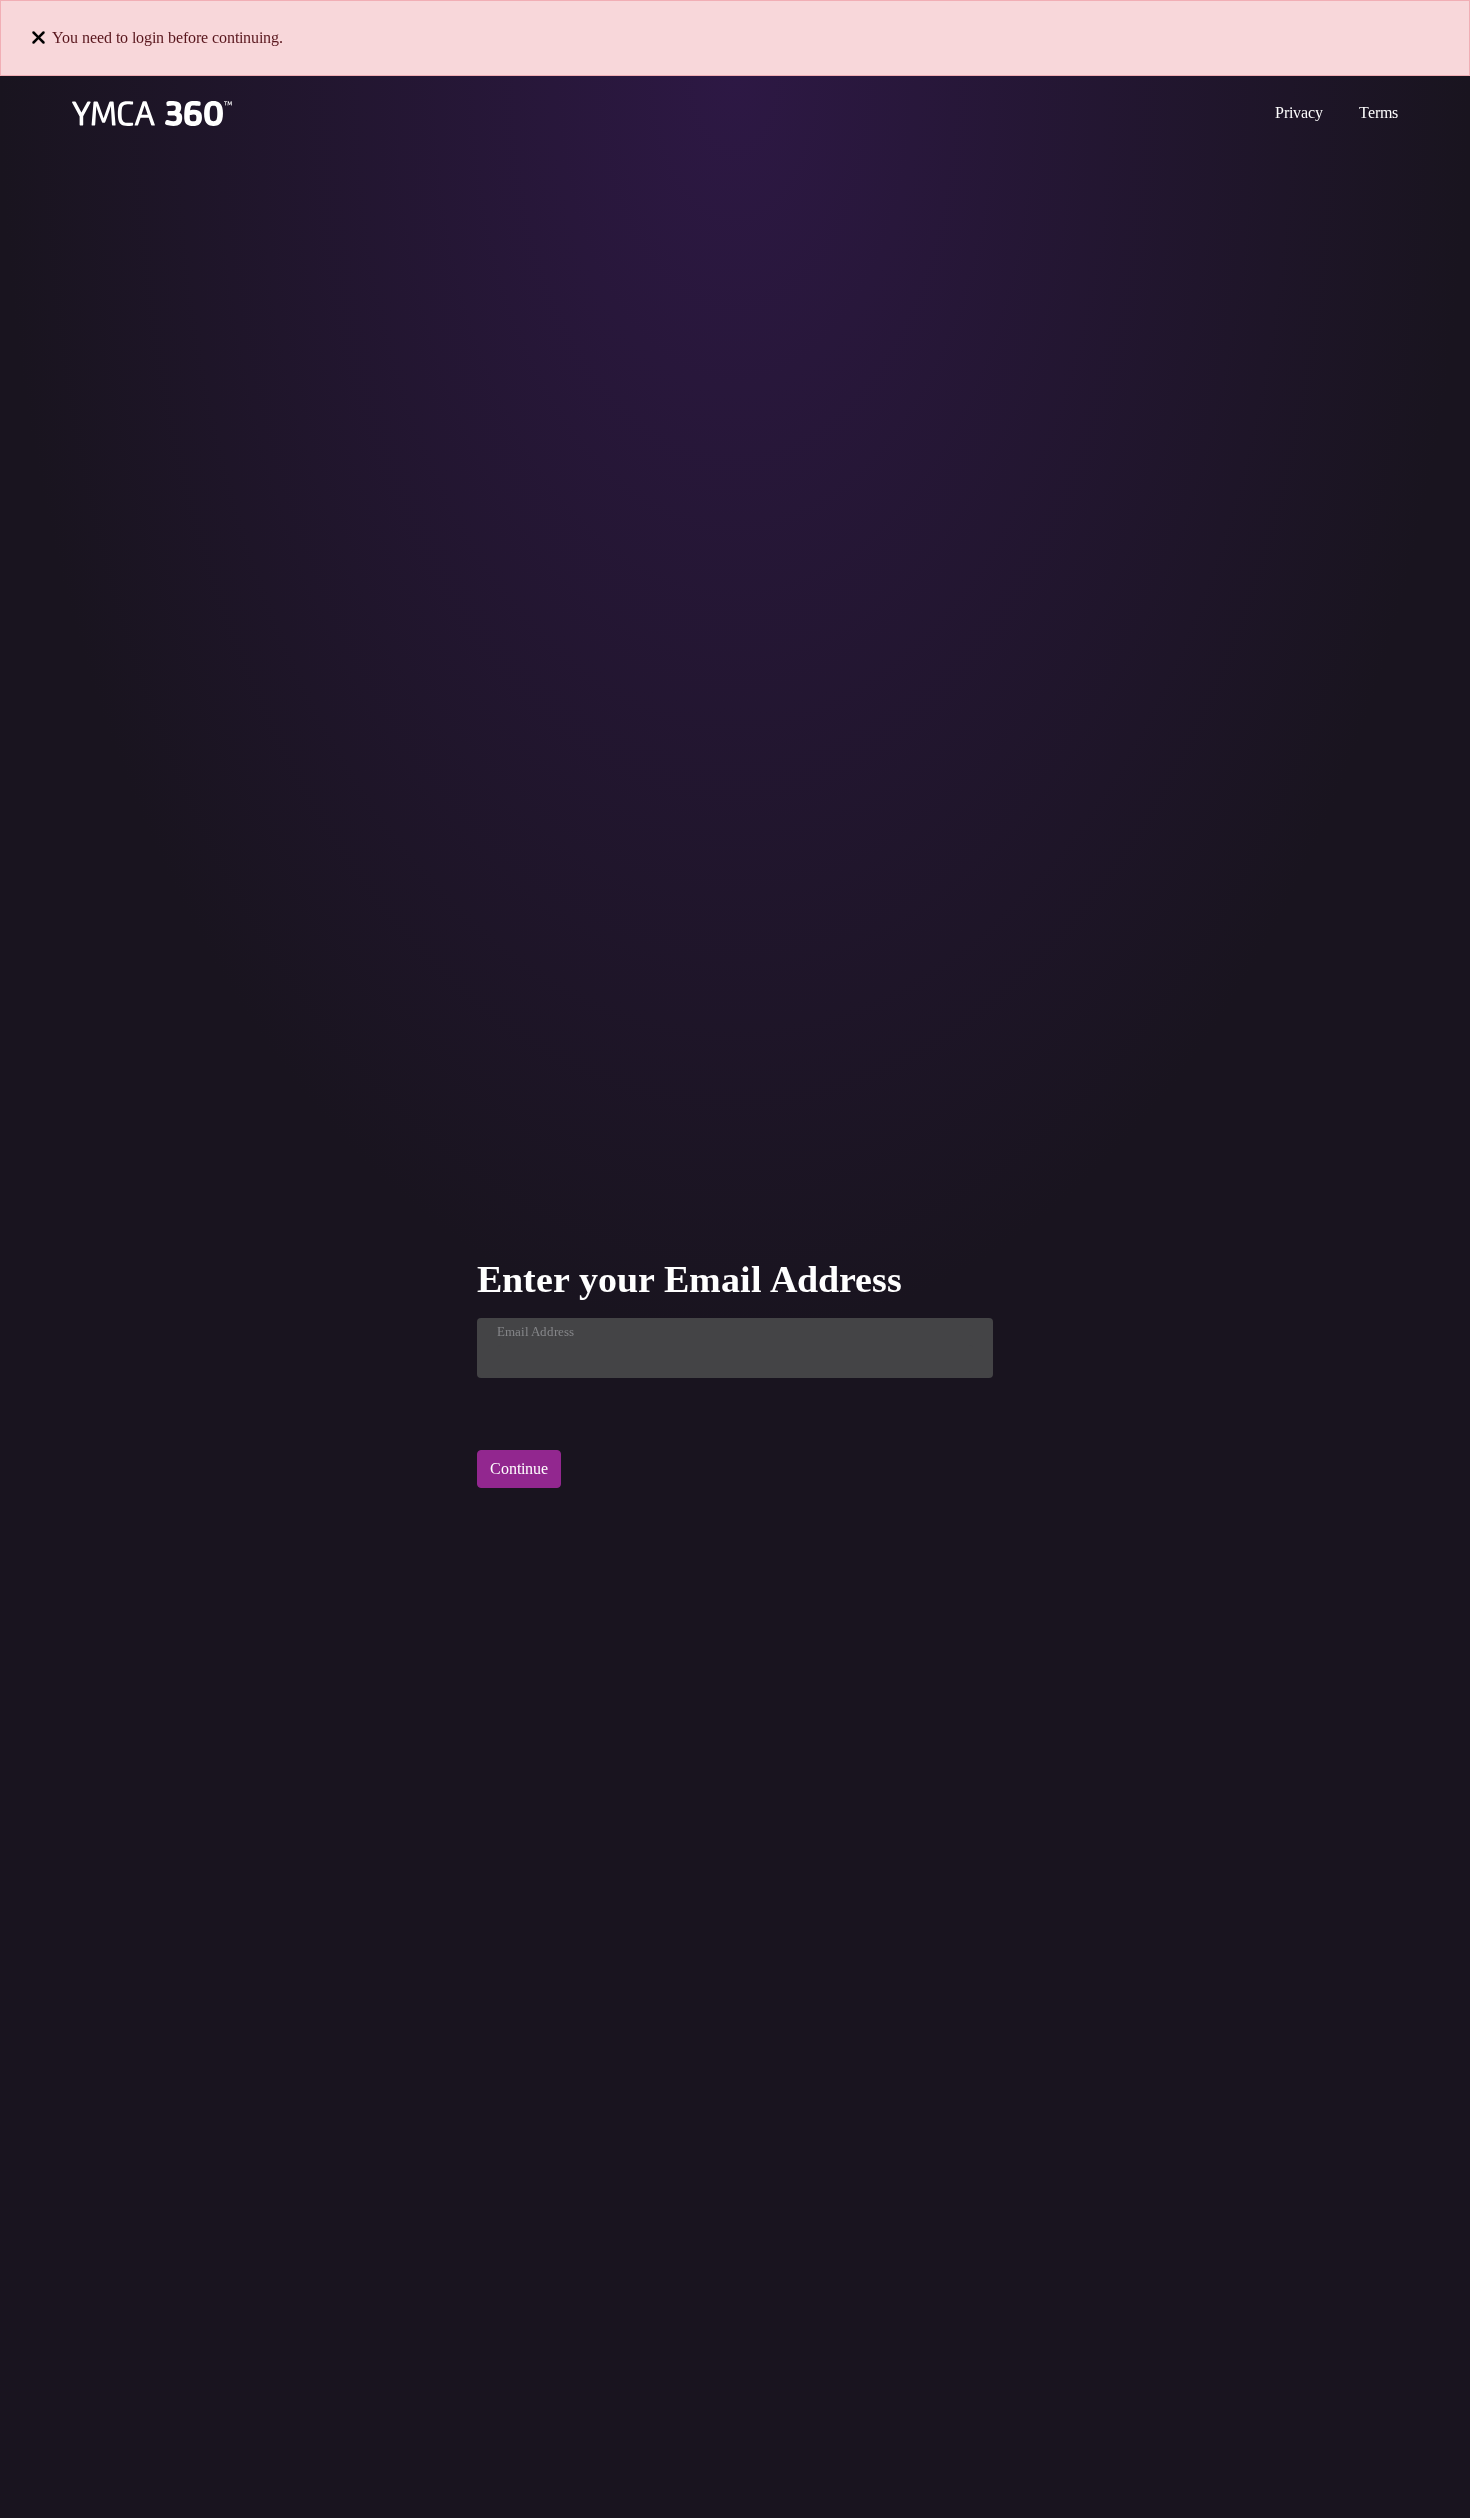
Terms (1378, 112)
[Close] (38, 38)
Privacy (1299, 112)
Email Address (535, 1331)
